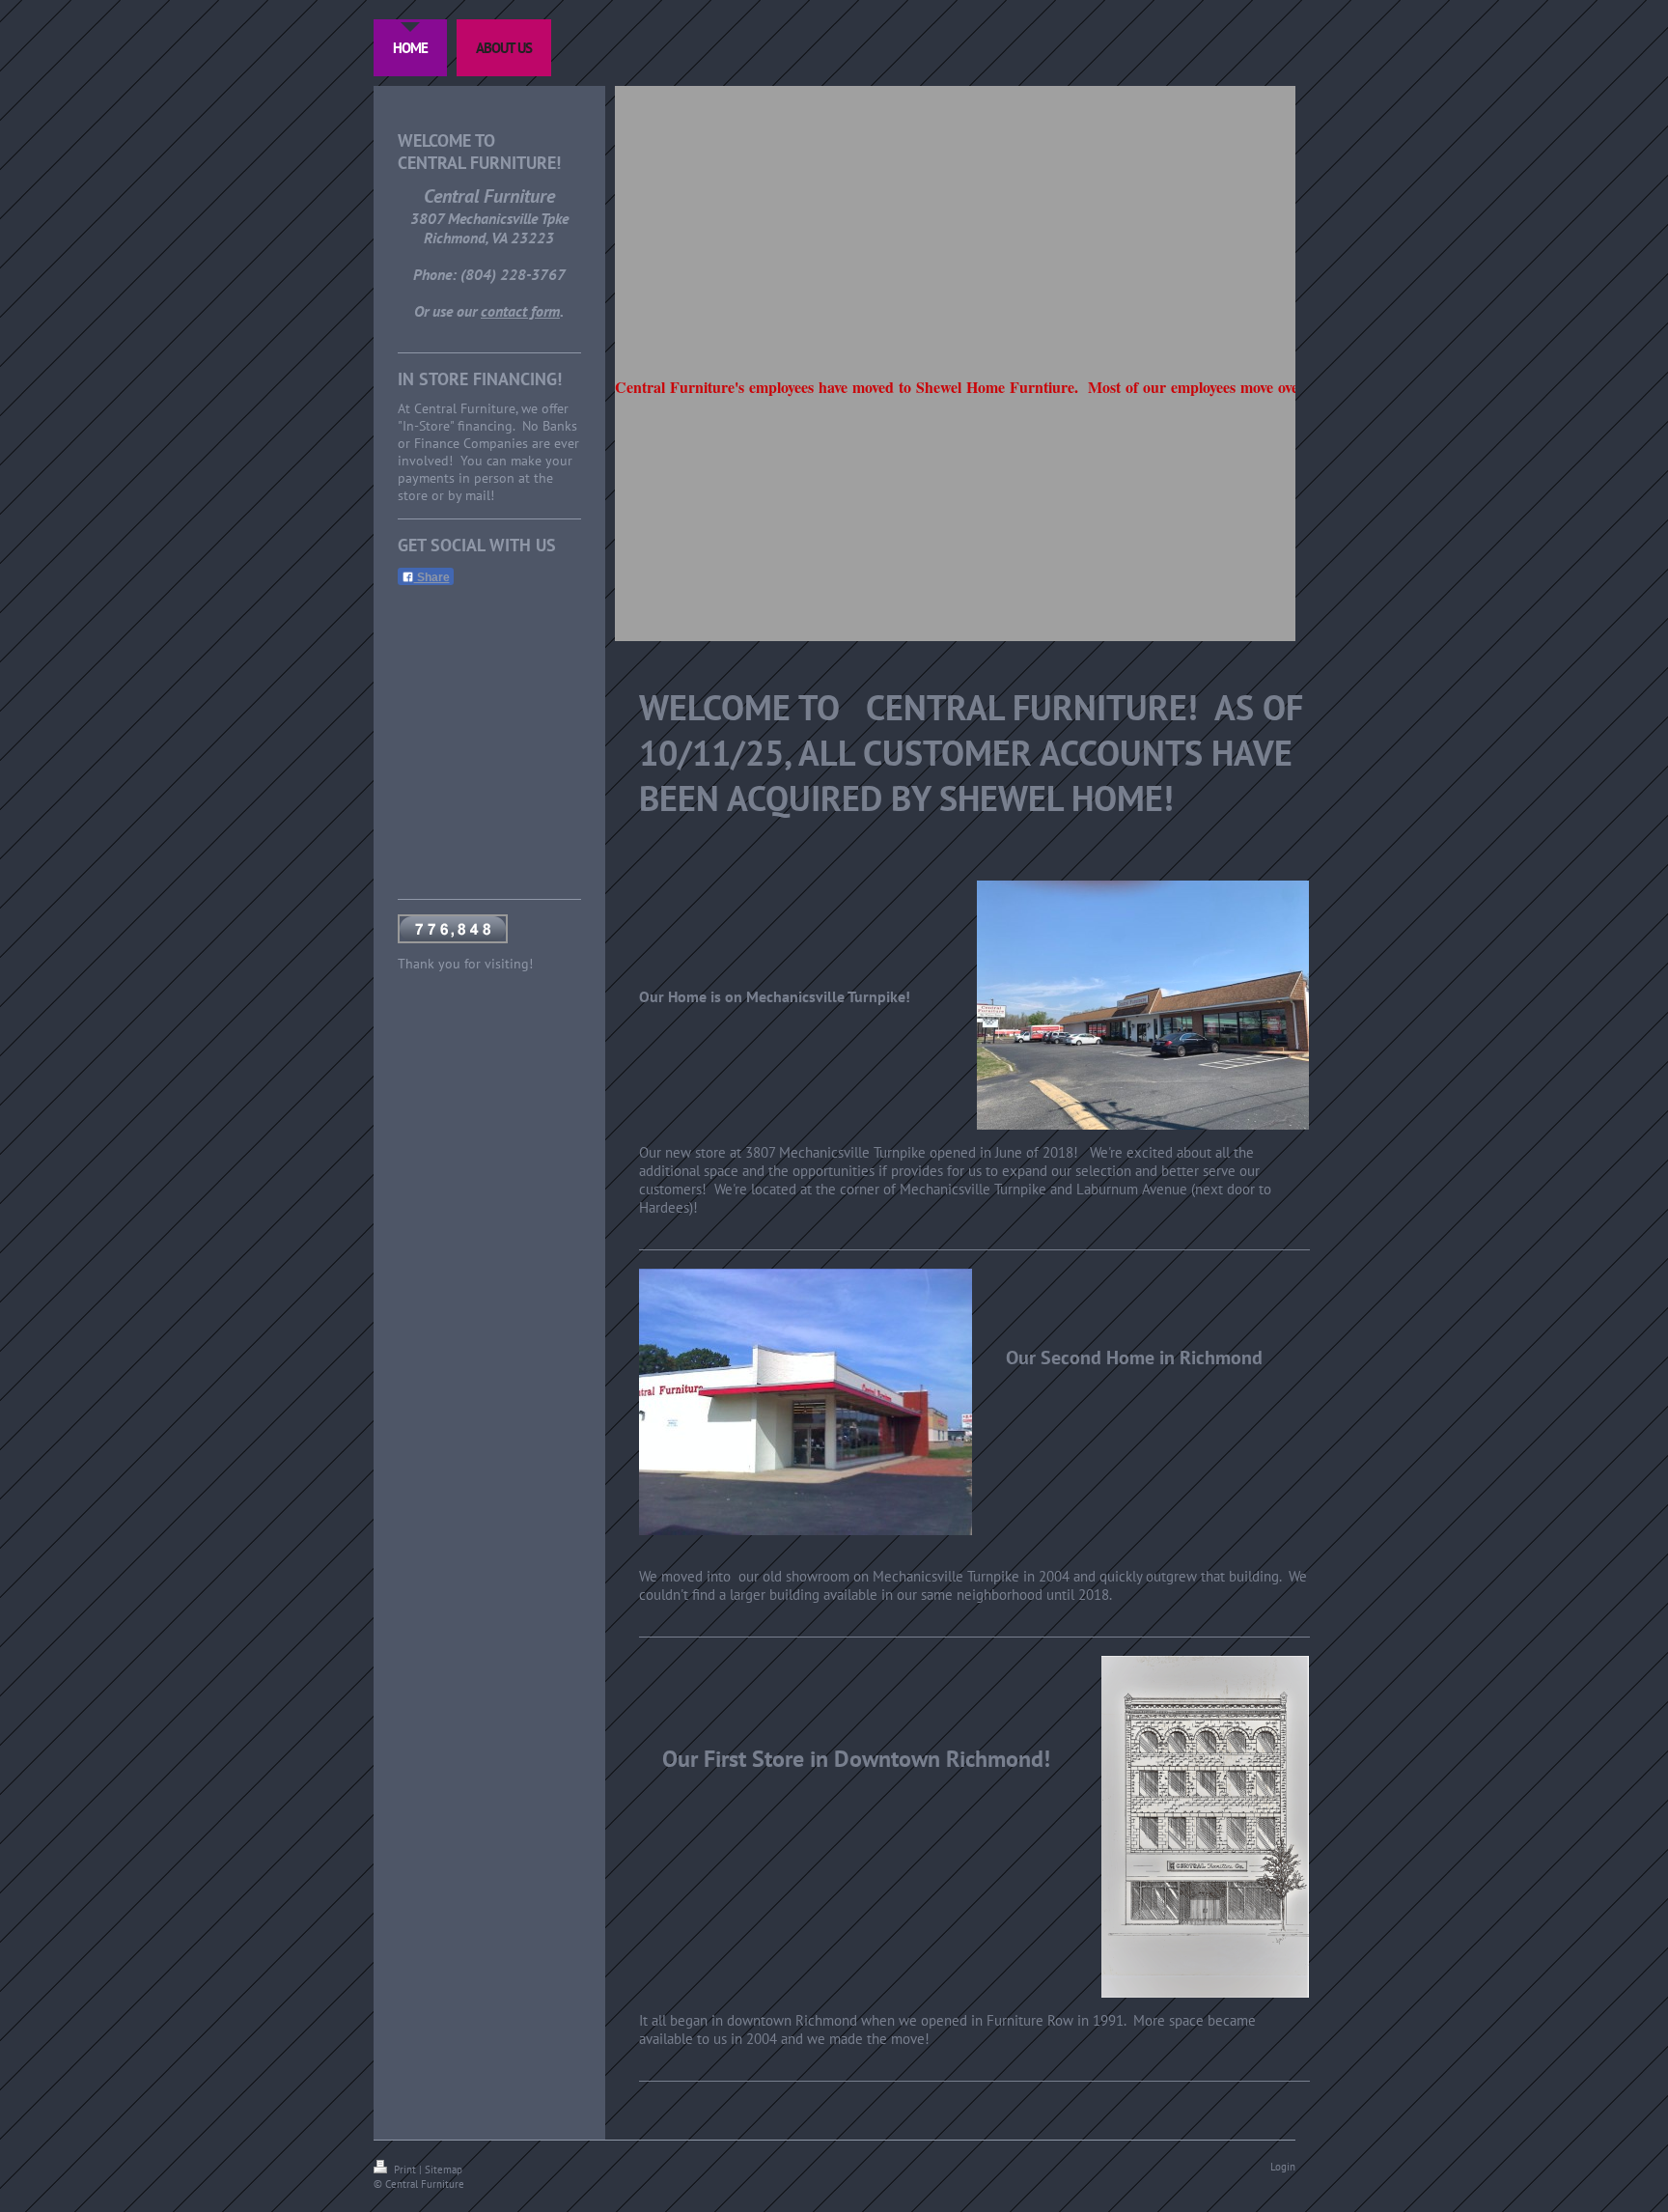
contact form (520, 311)
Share (432, 577)
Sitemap (444, 2170)
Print (405, 2170)
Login (1283, 2167)
